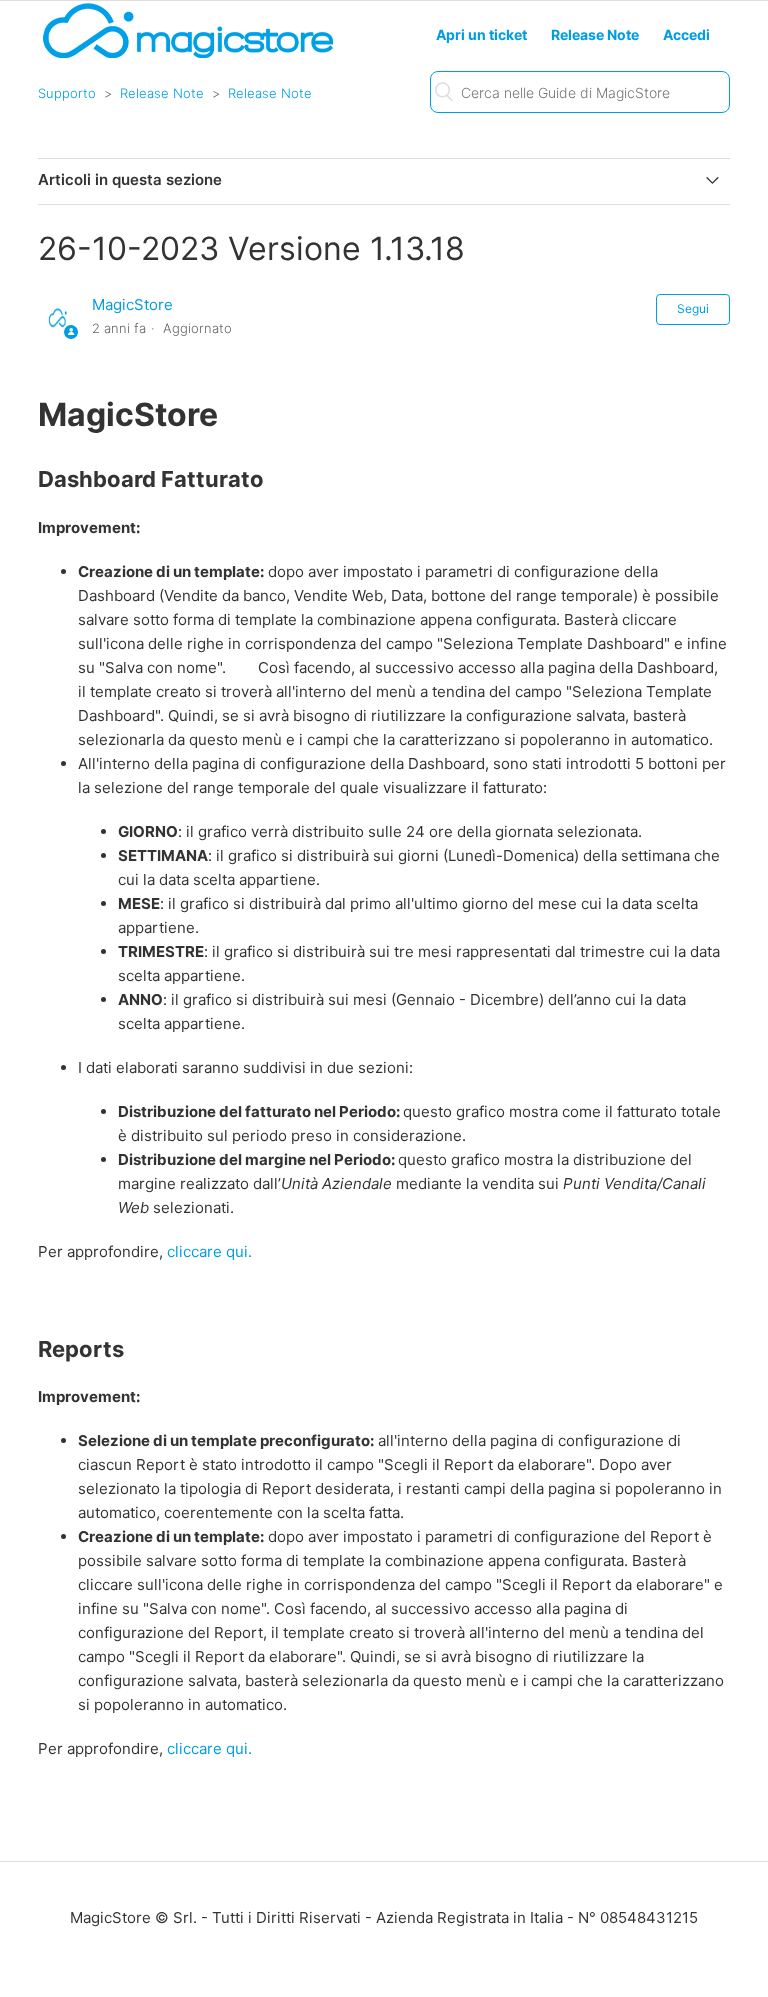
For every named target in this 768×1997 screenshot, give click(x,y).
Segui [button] (693, 308)
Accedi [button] (686, 34)
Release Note (162, 93)
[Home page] (188, 56)
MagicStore (132, 304)
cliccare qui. (211, 1251)
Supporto (67, 93)
